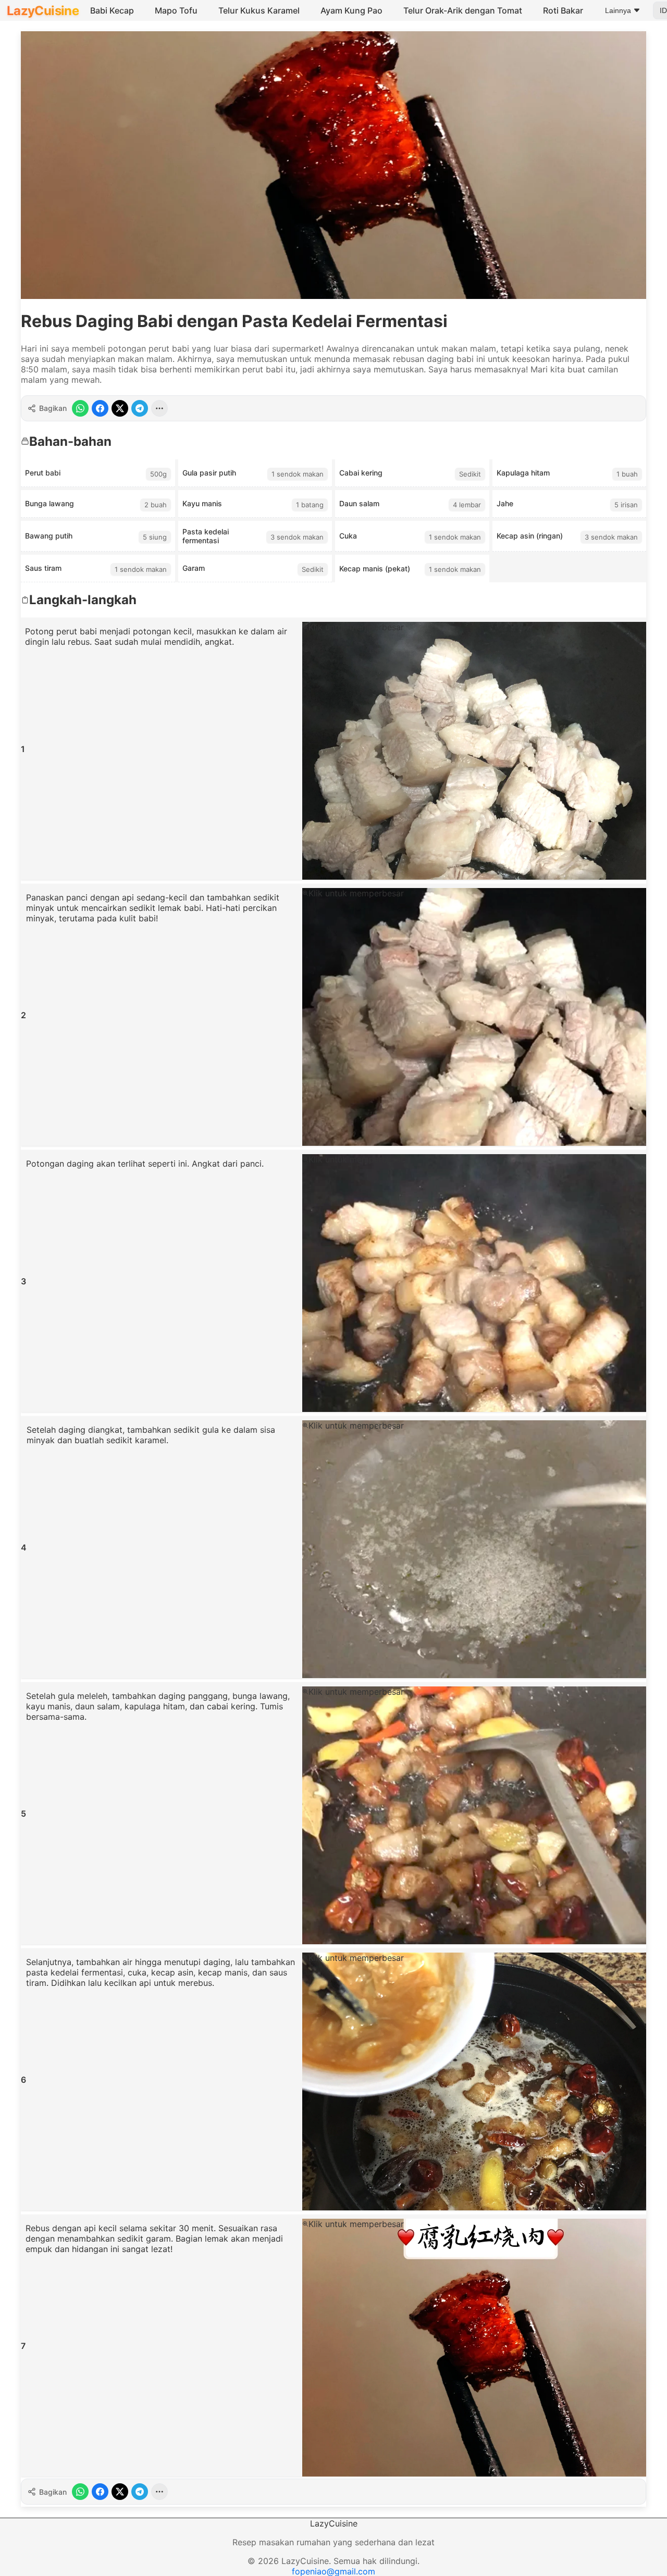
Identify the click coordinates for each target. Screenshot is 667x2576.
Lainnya (618, 10)
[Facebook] (100, 408)
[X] (120, 408)
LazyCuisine (43, 11)
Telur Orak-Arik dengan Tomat (463, 10)
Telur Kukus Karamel (259, 10)
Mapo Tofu (176, 10)
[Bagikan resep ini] (159, 408)
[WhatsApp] (80, 408)
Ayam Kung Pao (351, 10)
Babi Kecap (112, 10)
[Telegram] (140, 408)
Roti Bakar (563, 10)
